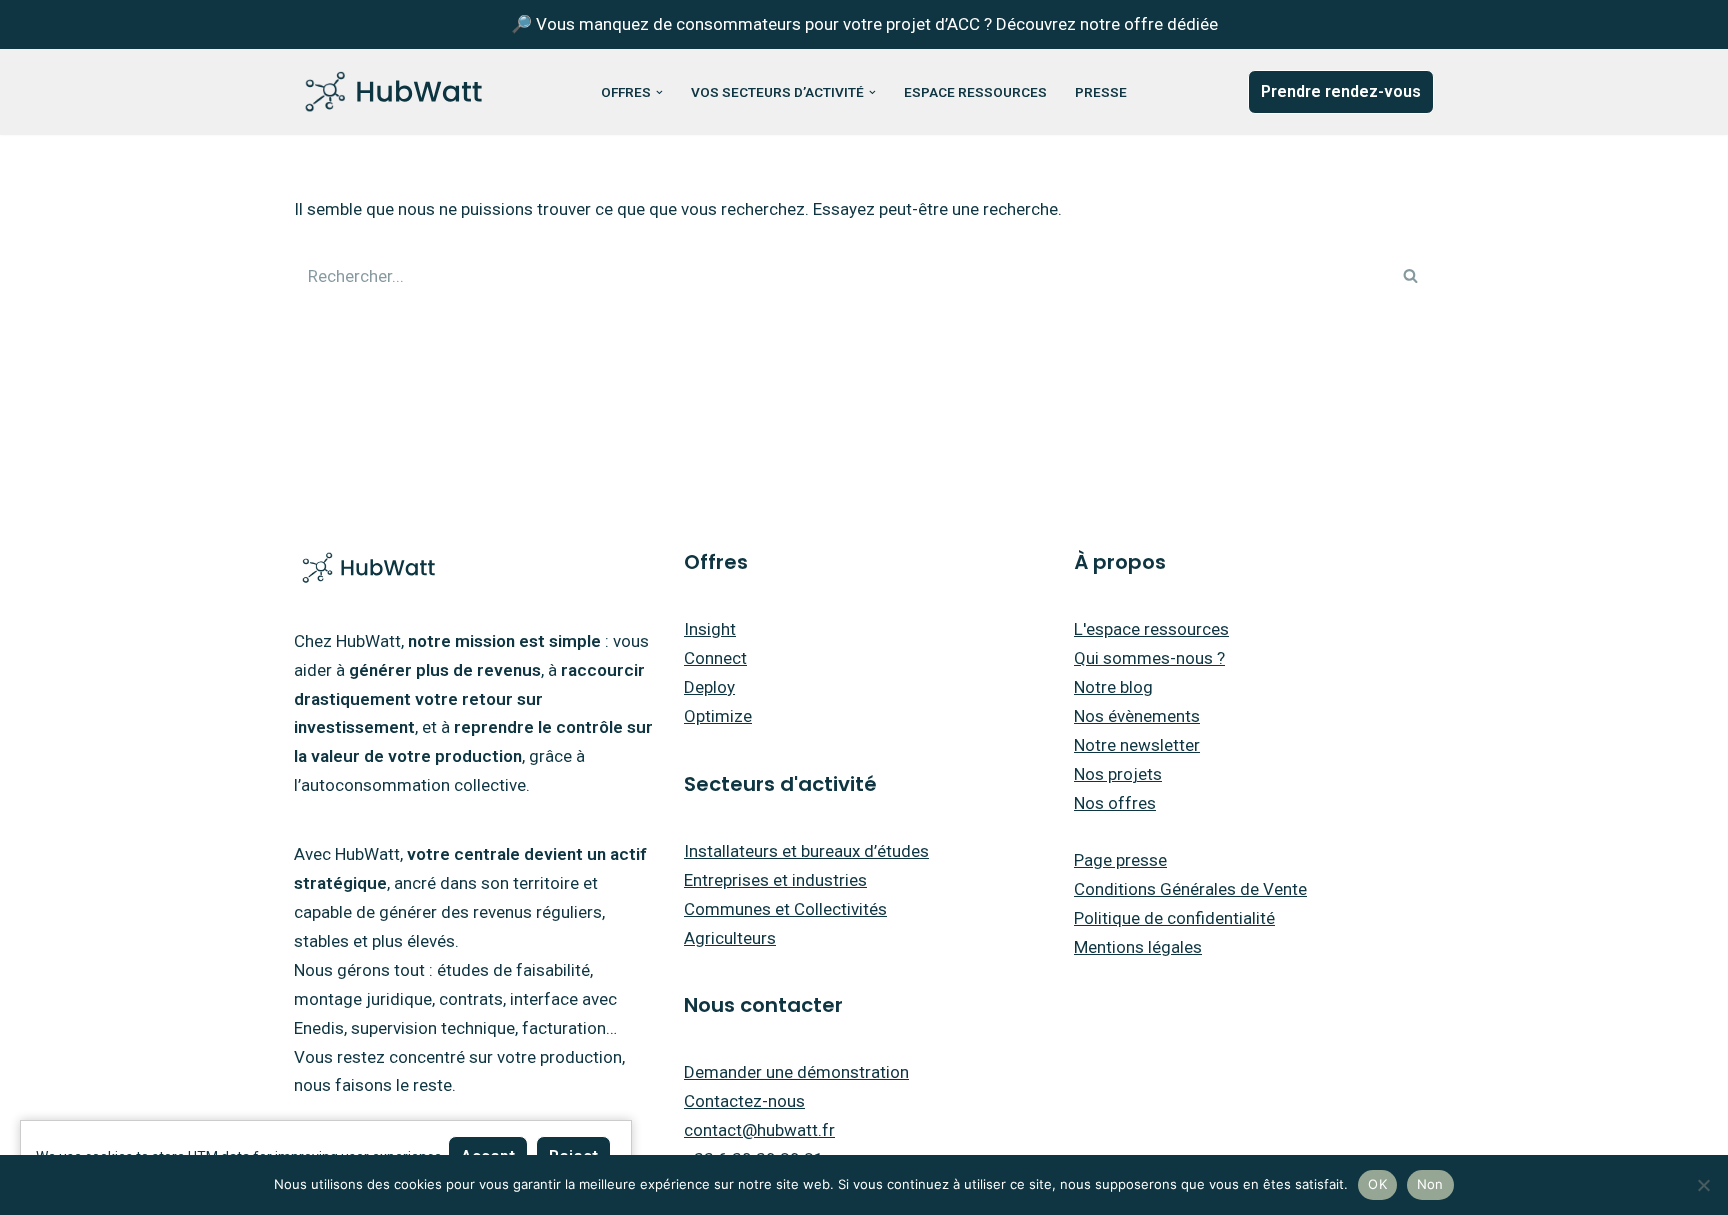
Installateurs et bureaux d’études (806, 851)
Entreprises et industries (775, 880)
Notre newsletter (1137, 745)
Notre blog (1113, 687)
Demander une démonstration (796, 1072)
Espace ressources (975, 92)
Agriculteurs (730, 938)
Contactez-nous (744, 1101)
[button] (659, 92)
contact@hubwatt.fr (759, 1130)
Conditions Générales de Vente (1190, 889)
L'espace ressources (1151, 629)
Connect (715, 658)
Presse (1101, 92)
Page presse (1120, 860)
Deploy (709, 687)
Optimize (718, 716)
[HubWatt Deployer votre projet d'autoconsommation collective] (394, 92)
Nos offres (1115, 803)
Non (1430, 1184)
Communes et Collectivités (785, 909)
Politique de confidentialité (1174, 918)
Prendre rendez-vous (1341, 91)
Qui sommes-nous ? (1149, 658)
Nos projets (1118, 774)
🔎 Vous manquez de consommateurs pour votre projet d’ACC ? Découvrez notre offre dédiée (864, 24)
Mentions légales (1138, 947)
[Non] (1703, 1185)
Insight (710, 629)
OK (1377, 1184)
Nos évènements (1137, 716)
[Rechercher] (1411, 276)
